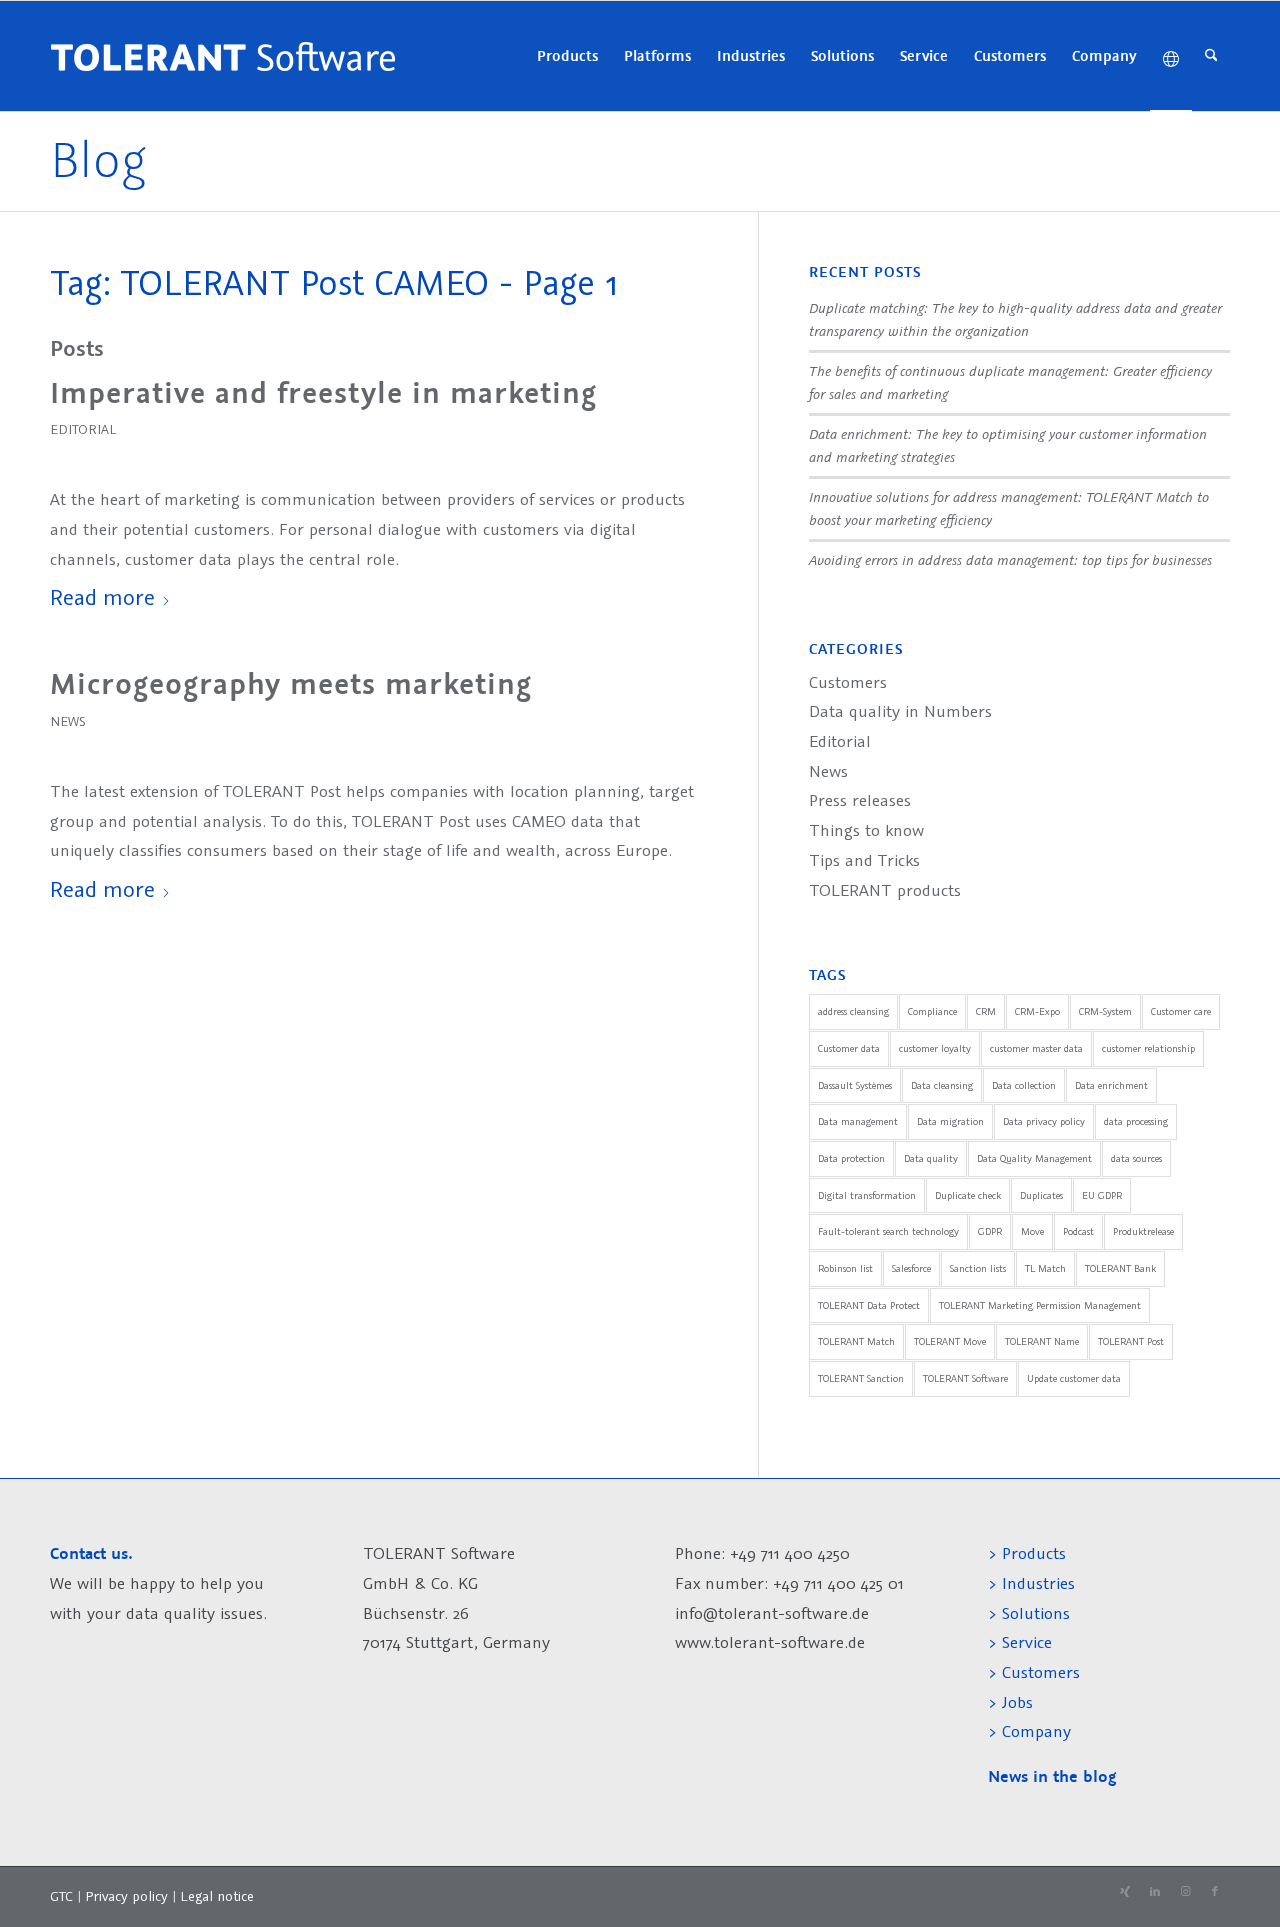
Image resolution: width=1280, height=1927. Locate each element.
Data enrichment (1111, 1085)
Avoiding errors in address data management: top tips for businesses (1010, 559)
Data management (858, 1121)
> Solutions (1029, 1613)
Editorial (83, 429)
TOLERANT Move (950, 1341)
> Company (1029, 1731)
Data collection (1024, 1085)
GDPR (990, 1231)
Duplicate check (968, 1195)
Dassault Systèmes (855, 1085)
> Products (1027, 1553)
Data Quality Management (1034, 1158)
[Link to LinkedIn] (1155, 1892)
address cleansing (853, 1011)
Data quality (931, 1158)
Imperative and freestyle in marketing (323, 393)
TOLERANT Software (965, 1378)
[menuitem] (567, 56)
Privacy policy (128, 1896)
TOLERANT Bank (1120, 1268)
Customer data (849, 1048)
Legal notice (217, 1896)
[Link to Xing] (1125, 1892)
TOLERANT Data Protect (869, 1305)
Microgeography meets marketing (291, 684)
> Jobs (1013, 1702)
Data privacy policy (1044, 1121)
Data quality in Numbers (900, 711)
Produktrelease (1143, 1231)
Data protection (851, 1158)
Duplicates (1041, 1195)
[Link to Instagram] (1185, 1892)
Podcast (1078, 1231)
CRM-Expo (1037, 1011)
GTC (61, 1896)
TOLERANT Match (856, 1341)
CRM (986, 1011)
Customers (848, 682)
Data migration (950, 1121)
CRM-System (1105, 1011)
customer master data (1036, 1048)
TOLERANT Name (1042, 1341)
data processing (1136, 1121)
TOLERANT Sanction (861, 1378)
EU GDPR (1102, 1195)
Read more (102, 596)
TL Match (1045, 1268)
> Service (1020, 1642)
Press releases (860, 800)
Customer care (1181, 1011)
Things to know (866, 830)
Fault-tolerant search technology (888, 1231)
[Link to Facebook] (1215, 1892)
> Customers (1034, 1672)
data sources (1136, 1158)
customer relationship (1148, 1048)
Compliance (932, 1011)
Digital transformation (867, 1195)
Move (1032, 1231)
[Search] (1211, 56)
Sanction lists (978, 1268)
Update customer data (1074, 1378)
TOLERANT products (885, 890)
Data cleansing (942, 1085)
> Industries (1031, 1583)
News (67, 721)
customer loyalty (935, 1048)
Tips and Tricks (864, 860)
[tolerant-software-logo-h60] (222, 56)
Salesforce (911, 1268)
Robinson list (845, 1268)
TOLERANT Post (1131, 1341)
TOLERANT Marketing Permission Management (1040, 1305)
